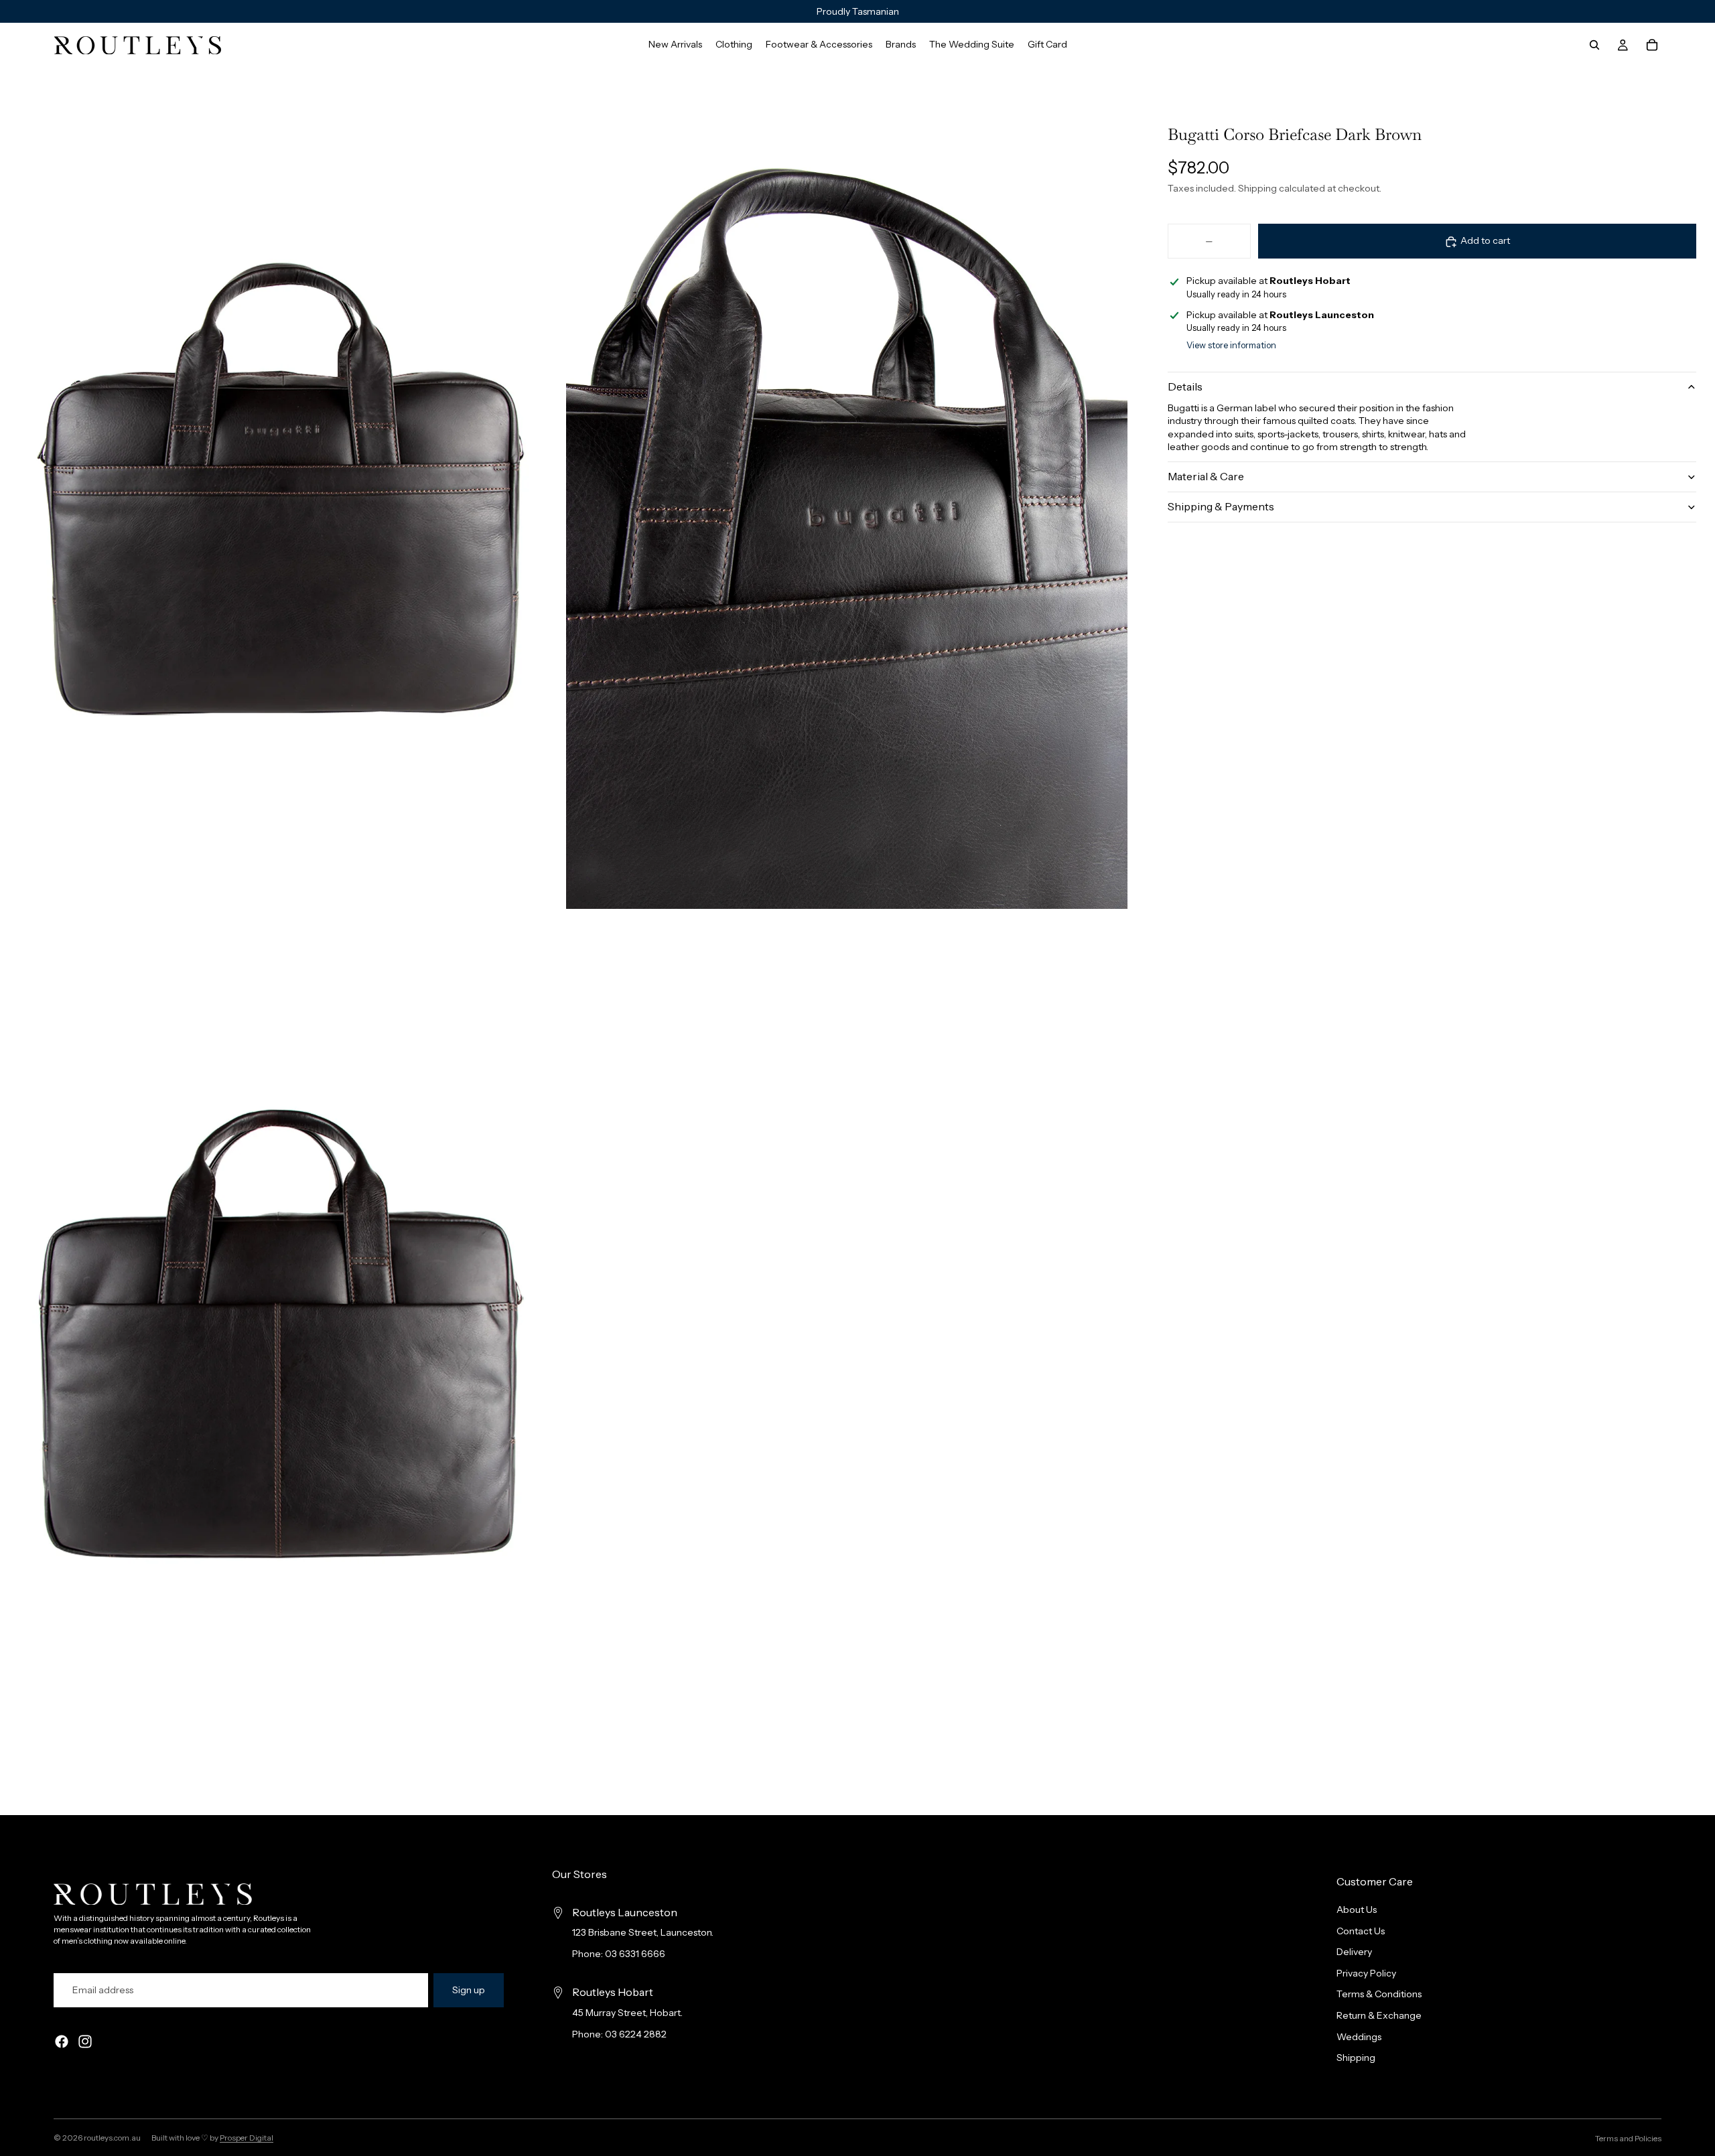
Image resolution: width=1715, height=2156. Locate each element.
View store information (1231, 345)
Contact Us (1361, 1931)
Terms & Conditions (1379, 1995)
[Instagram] (85, 2042)
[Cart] (1652, 45)
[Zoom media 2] (847, 488)
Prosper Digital (247, 2138)
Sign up (469, 1990)
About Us (1357, 1910)
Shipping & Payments (1221, 507)
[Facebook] (62, 2042)
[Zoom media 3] (281, 1335)
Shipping (1356, 2058)
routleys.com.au (112, 2138)
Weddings (1359, 2037)
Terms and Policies (1628, 2138)
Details (1185, 386)
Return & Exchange (1379, 2015)
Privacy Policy (1366, 1973)
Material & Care (1206, 477)
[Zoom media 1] (281, 488)
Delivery (1354, 1952)
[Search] (1594, 45)
